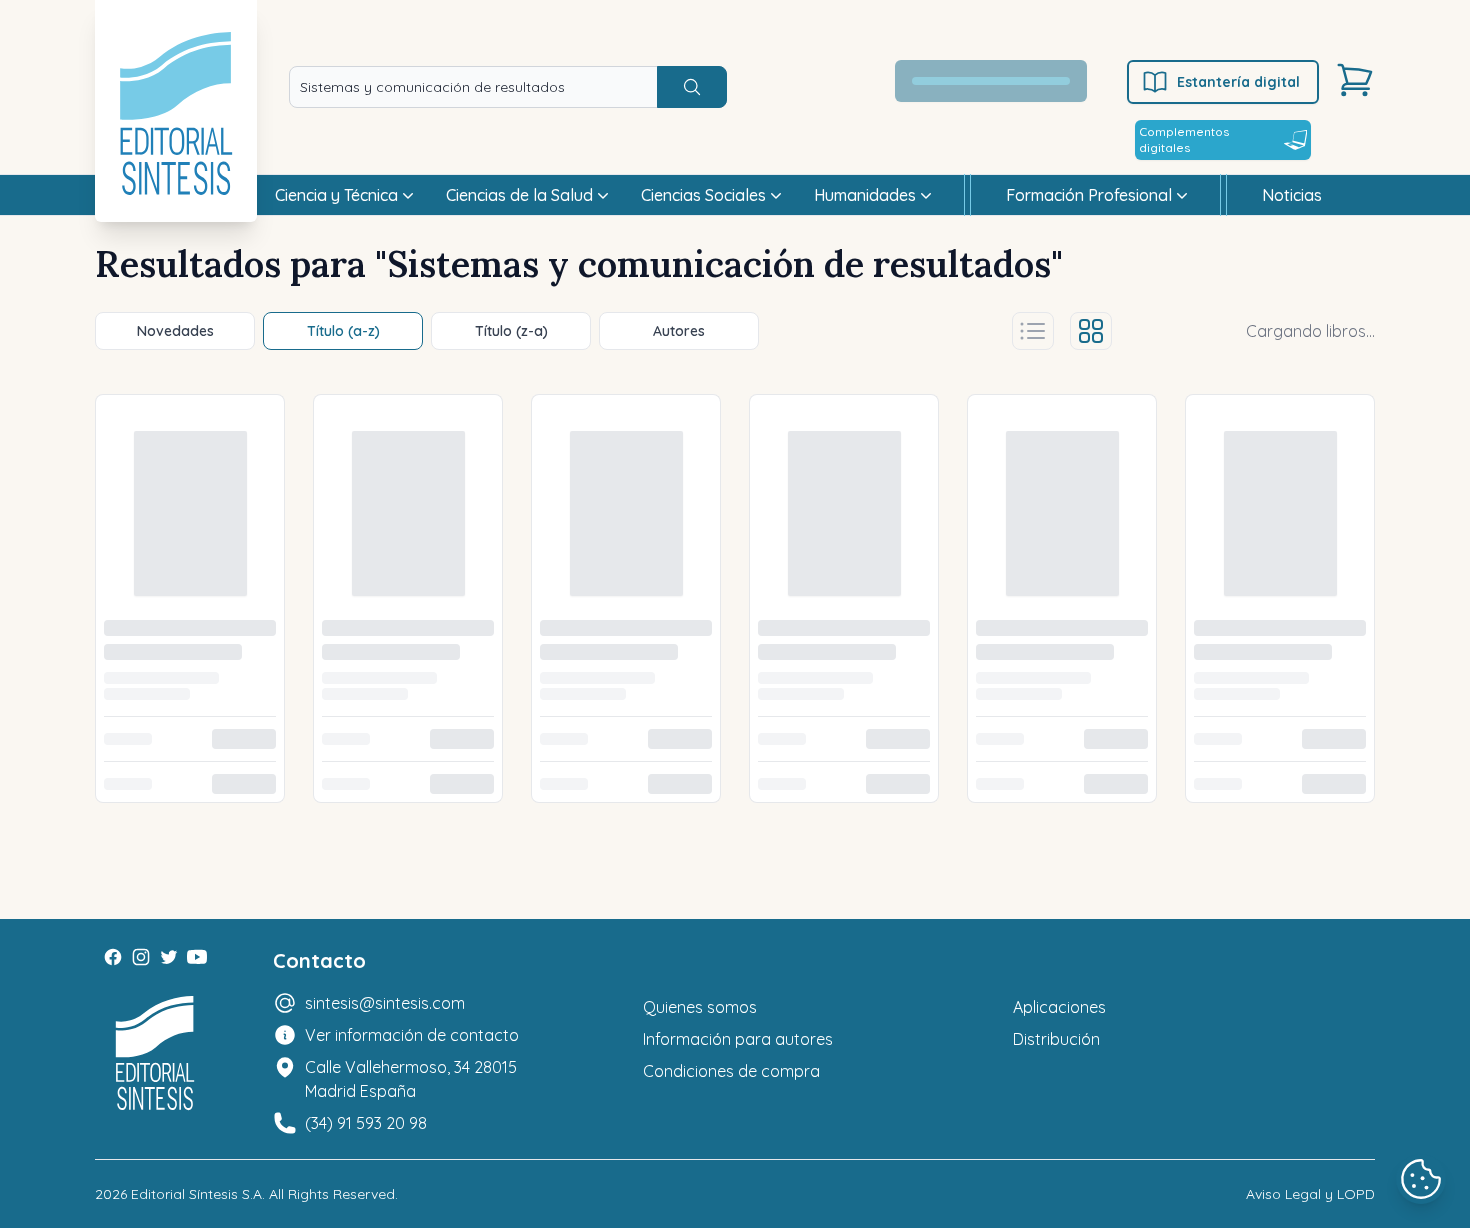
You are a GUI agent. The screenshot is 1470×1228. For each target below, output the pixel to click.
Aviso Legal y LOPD (1310, 1194)
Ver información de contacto (412, 1035)
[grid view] (1091, 331)
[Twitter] (169, 957)
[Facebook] (113, 957)
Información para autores (738, 1039)
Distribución (1056, 1039)
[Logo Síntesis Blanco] (155, 1053)
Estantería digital (1238, 82)
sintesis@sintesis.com (385, 1003)
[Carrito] (1355, 80)
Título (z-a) (511, 331)
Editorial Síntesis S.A (196, 1194)
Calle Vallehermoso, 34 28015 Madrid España (411, 1079)
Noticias (1292, 195)
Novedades (175, 331)
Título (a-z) (343, 331)
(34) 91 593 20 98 (366, 1123)
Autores (679, 331)
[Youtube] (197, 957)
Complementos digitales (1184, 139)
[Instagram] (141, 957)
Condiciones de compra (731, 1071)
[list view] (1033, 331)
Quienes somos (700, 1007)
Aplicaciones (1059, 1007)
